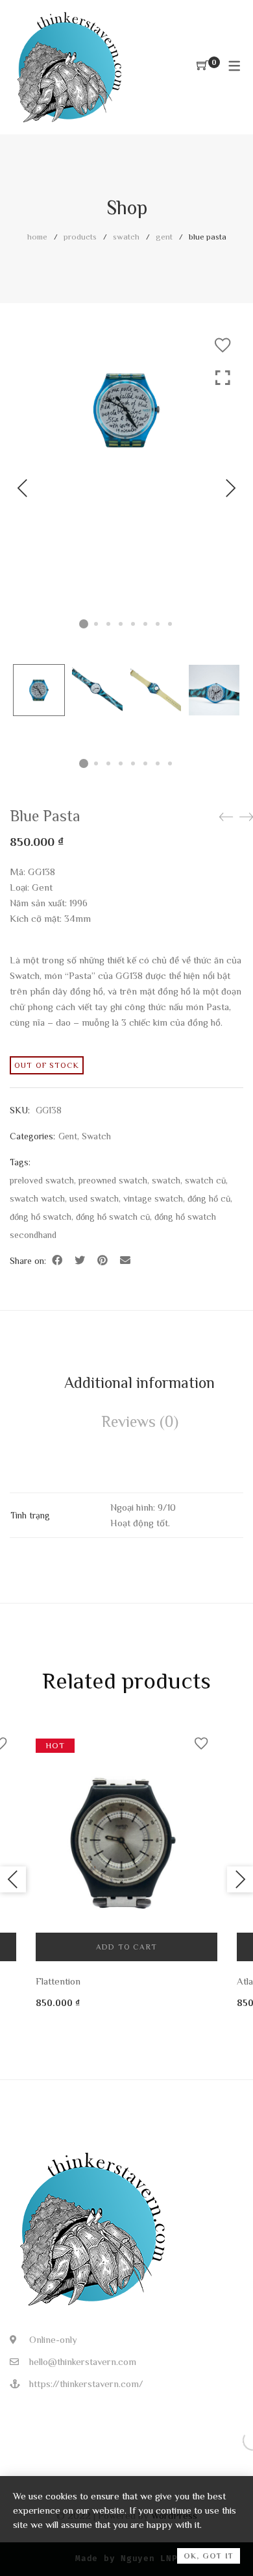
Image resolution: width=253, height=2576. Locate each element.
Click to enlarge (223, 501)
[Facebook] (57, 1261)
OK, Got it (209, 2556)
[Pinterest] (102, 1261)
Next (230, 488)
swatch (166, 1180)
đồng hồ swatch (41, 1217)
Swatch (126, 237)
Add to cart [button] (126, 1947)
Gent (164, 237)
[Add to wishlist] (223, 345)
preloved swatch (42, 1180)
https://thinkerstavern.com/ (86, 2384)
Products (80, 237)
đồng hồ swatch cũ (113, 1217)
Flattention (58, 1981)
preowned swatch (113, 1180)
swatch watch (37, 1198)
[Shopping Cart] (202, 66)
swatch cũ (205, 1180)
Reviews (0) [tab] (140, 1421)
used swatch (94, 1198)
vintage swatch (153, 1198)
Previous (23, 488)
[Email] (125, 1261)
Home (37, 237)
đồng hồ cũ (209, 1198)
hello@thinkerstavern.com (83, 2361)
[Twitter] (80, 1261)
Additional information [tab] (139, 1382)
